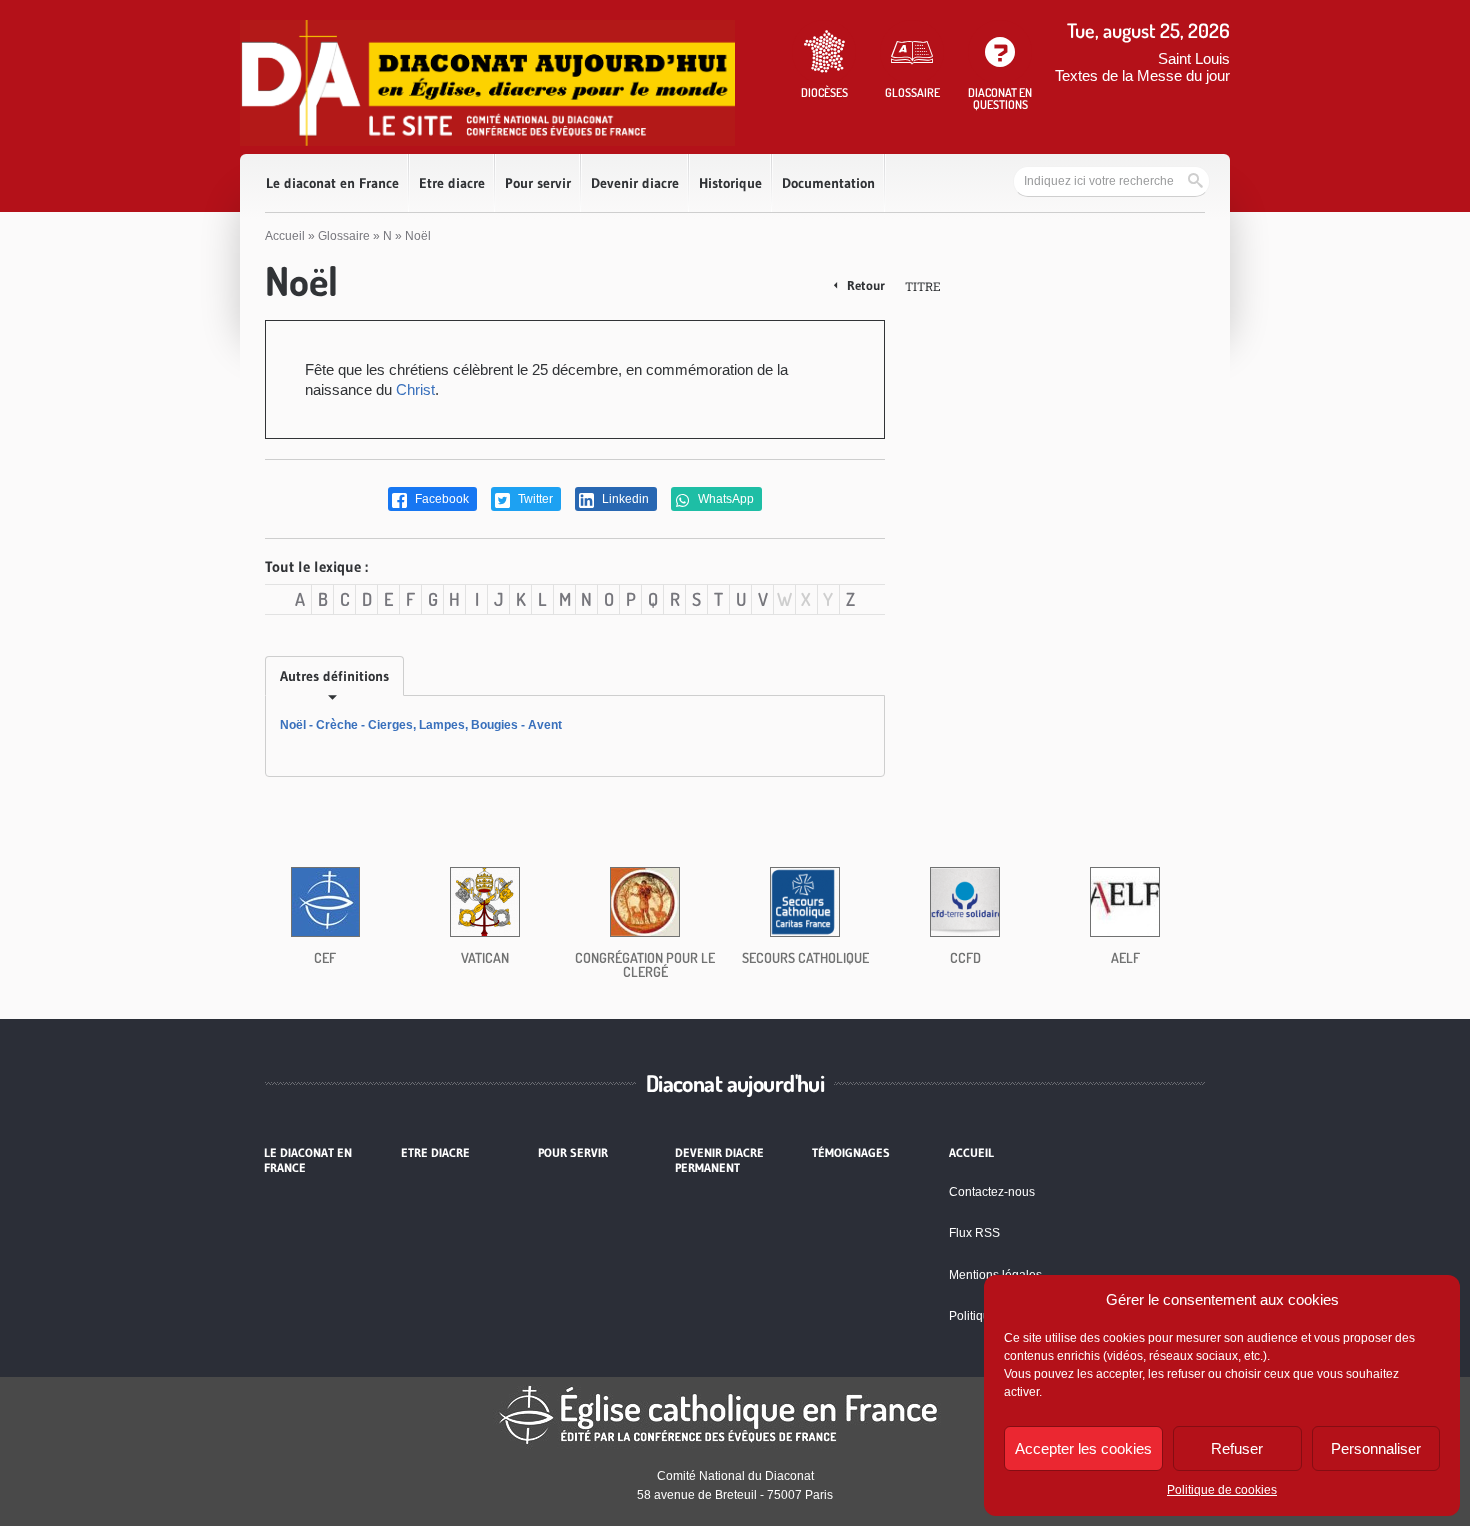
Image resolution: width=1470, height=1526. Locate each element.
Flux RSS (974, 1233)
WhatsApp (724, 499)
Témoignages (851, 1153)
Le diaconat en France (332, 183)
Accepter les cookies (1083, 1448)
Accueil (285, 236)
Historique (730, 183)
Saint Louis (1194, 58)
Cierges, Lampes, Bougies (443, 725)
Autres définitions (334, 676)
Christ (415, 389)
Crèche (337, 725)
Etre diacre (452, 183)
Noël (293, 725)
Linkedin (624, 499)
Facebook (440, 499)
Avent (545, 725)
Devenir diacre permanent (719, 1160)
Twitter (534, 499)
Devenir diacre (635, 183)
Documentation (828, 183)
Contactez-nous (992, 1192)
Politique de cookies (1222, 1490)
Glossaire (344, 236)
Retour (863, 285)
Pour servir (538, 183)
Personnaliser (1376, 1448)
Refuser (1237, 1448)
